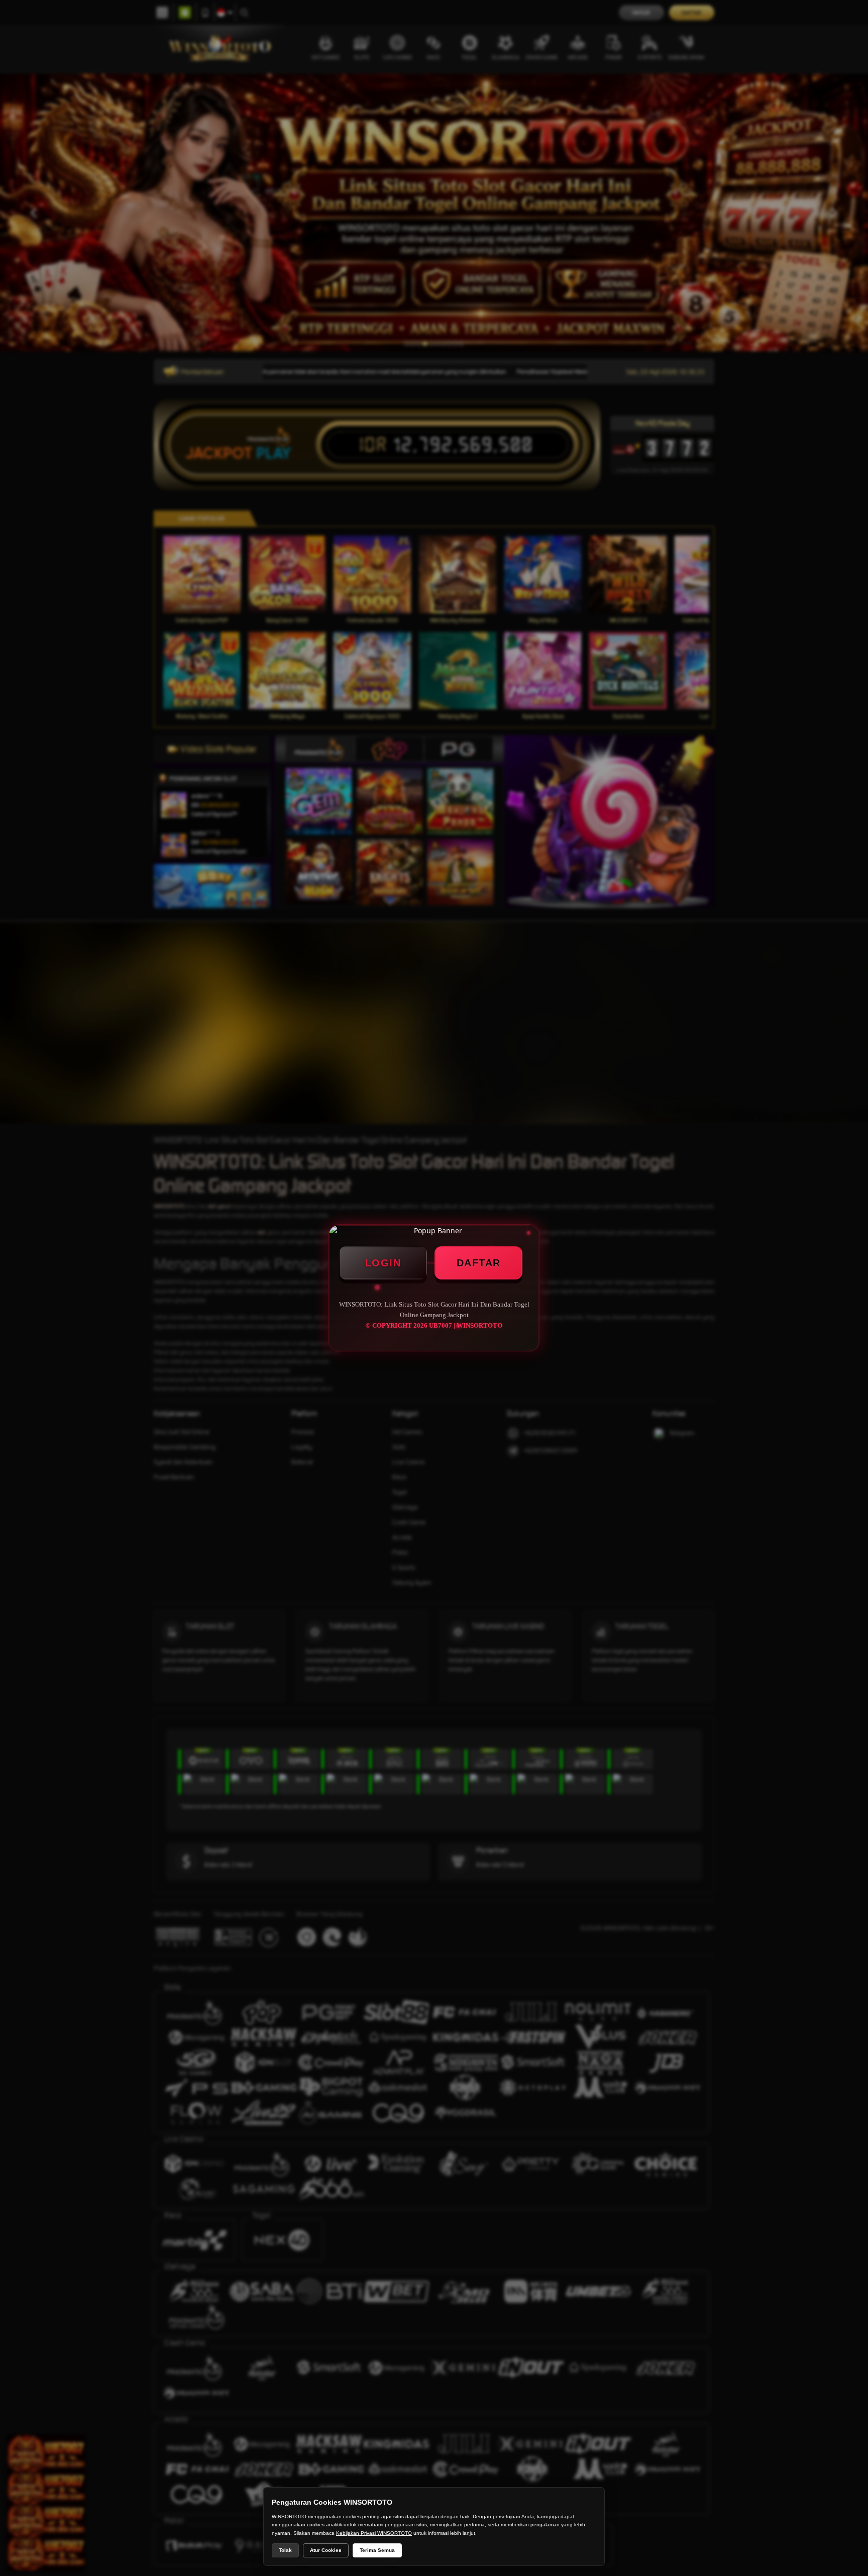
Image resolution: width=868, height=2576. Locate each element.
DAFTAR (479, 1263)
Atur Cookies (326, 2550)
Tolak (285, 2550)
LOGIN (383, 1263)
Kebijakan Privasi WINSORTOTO (374, 2533)
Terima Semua (377, 2550)
